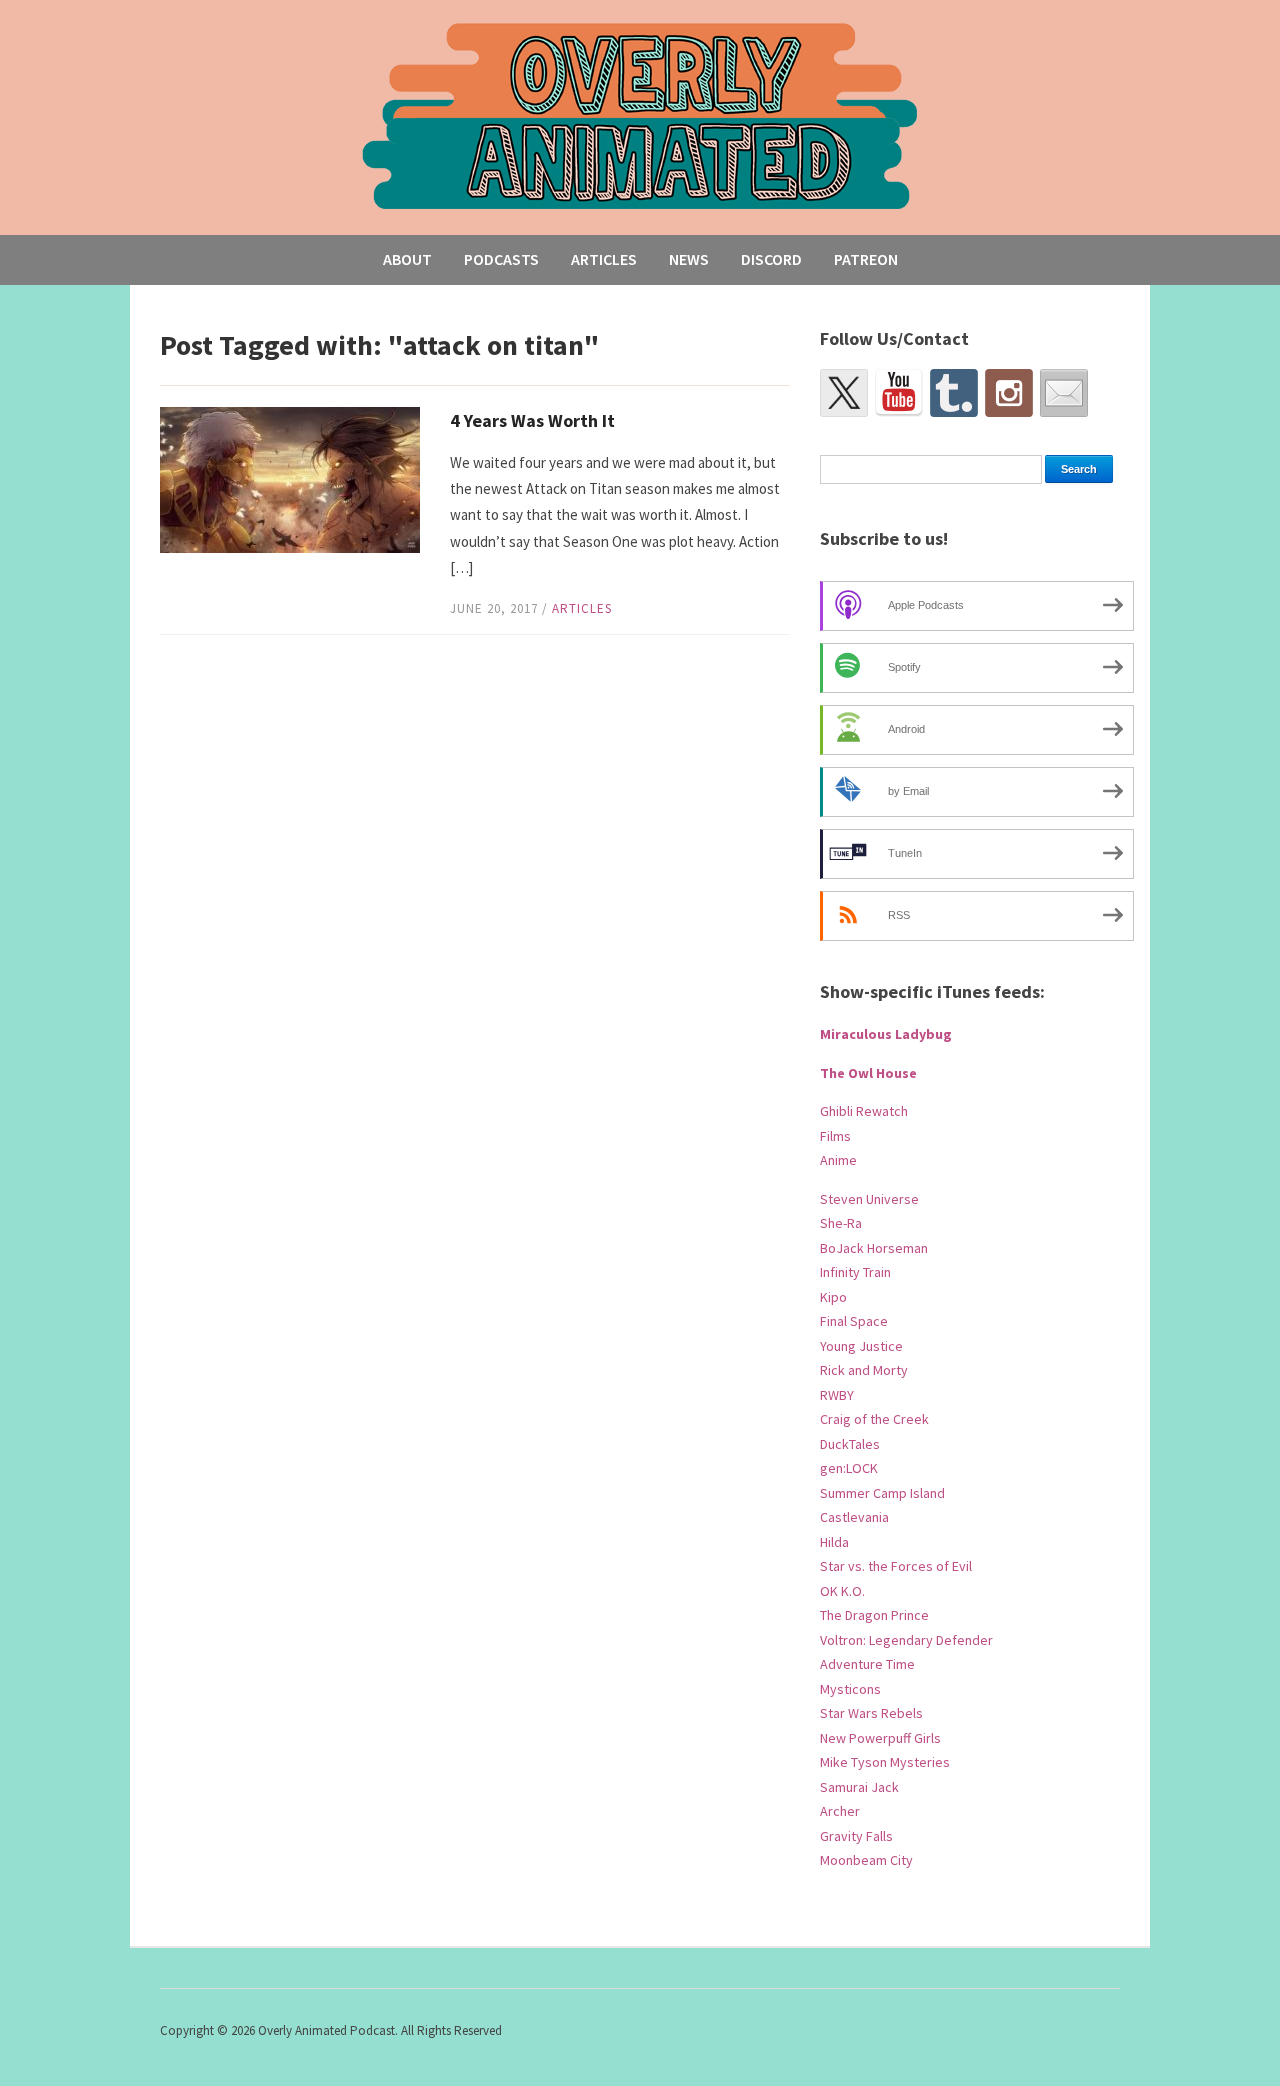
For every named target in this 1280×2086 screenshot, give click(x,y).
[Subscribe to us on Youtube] (899, 393)
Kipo (833, 1297)
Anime (838, 1160)
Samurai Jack (859, 1787)
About (407, 259)
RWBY (837, 1395)
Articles (604, 259)
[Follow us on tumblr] (954, 393)
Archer (840, 1811)
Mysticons (850, 1689)
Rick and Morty (864, 1370)
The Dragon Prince (874, 1615)
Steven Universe (869, 1199)
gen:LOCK (849, 1468)
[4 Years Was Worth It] (290, 478)
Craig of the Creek (874, 1419)
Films (835, 1136)
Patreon (866, 259)
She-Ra (841, 1223)
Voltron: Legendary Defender (906, 1640)
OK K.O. (842, 1591)
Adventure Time (867, 1664)
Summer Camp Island (882, 1493)
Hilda (834, 1542)
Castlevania (854, 1517)
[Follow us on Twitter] (844, 393)
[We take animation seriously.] (640, 114)
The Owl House (868, 1073)
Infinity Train (855, 1272)
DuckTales (850, 1444)
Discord (771, 259)
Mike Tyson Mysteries (885, 1762)
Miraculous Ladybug (886, 1034)
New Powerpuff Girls (880, 1738)
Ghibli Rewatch (864, 1111)
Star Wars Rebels (871, 1713)
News (689, 259)
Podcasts (501, 259)
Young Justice (861, 1346)
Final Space (854, 1321)
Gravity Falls (856, 1836)
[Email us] (1064, 393)
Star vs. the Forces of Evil (896, 1566)
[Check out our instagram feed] (1009, 393)
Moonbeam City (866, 1860)
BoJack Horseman (874, 1248)
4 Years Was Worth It (532, 420)
